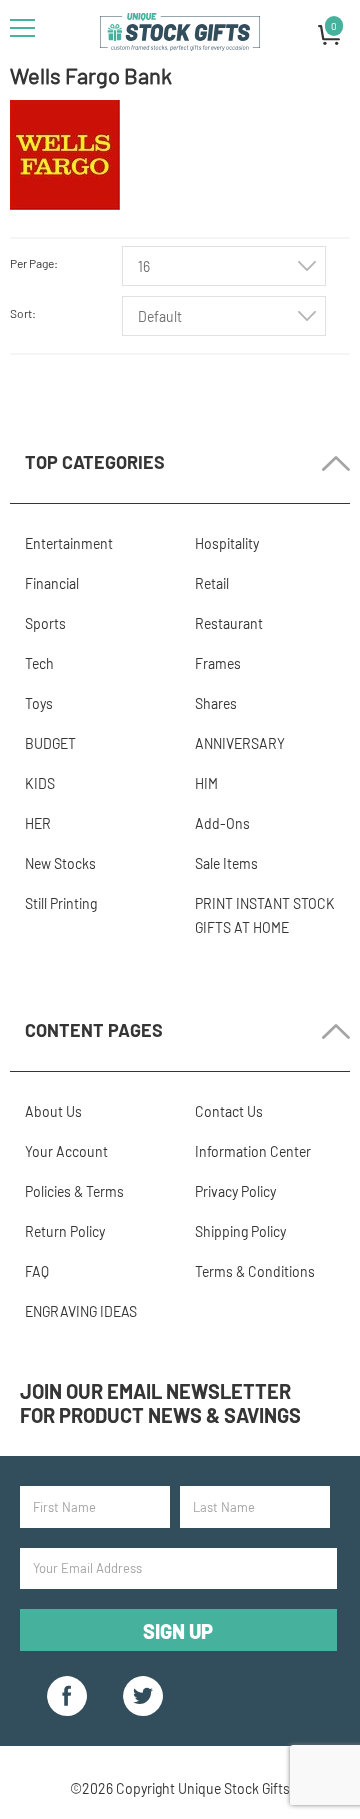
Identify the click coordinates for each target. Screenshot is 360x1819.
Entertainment (69, 543)
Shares (216, 703)
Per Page (32, 263)
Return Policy (65, 1231)
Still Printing (61, 903)
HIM (206, 783)
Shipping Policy (240, 1231)
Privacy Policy (235, 1191)
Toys (39, 703)
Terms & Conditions (255, 1271)
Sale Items (226, 863)
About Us (53, 1111)
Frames (218, 663)
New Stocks (60, 863)
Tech (39, 663)
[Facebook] (67, 1696)
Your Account (66, 1151)
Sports (45, 623)
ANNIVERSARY (240, 743)
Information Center (253, 1151)
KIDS (40, 783)
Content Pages (94, 1030)
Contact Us (229, 1111)
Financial (52, 583)
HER (38, 823)
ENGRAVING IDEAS (81, 1311)
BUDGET (50, 743)
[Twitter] (143, 1696)
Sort (21, 313)
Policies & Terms (74, 1191)
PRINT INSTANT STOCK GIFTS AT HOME (265, 915)
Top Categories (95, 462)
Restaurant (229, 623)
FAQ (37, 1271)
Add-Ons (222, 823)
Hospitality (227, 543)
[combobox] (224, 266)
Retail (212, 583)
